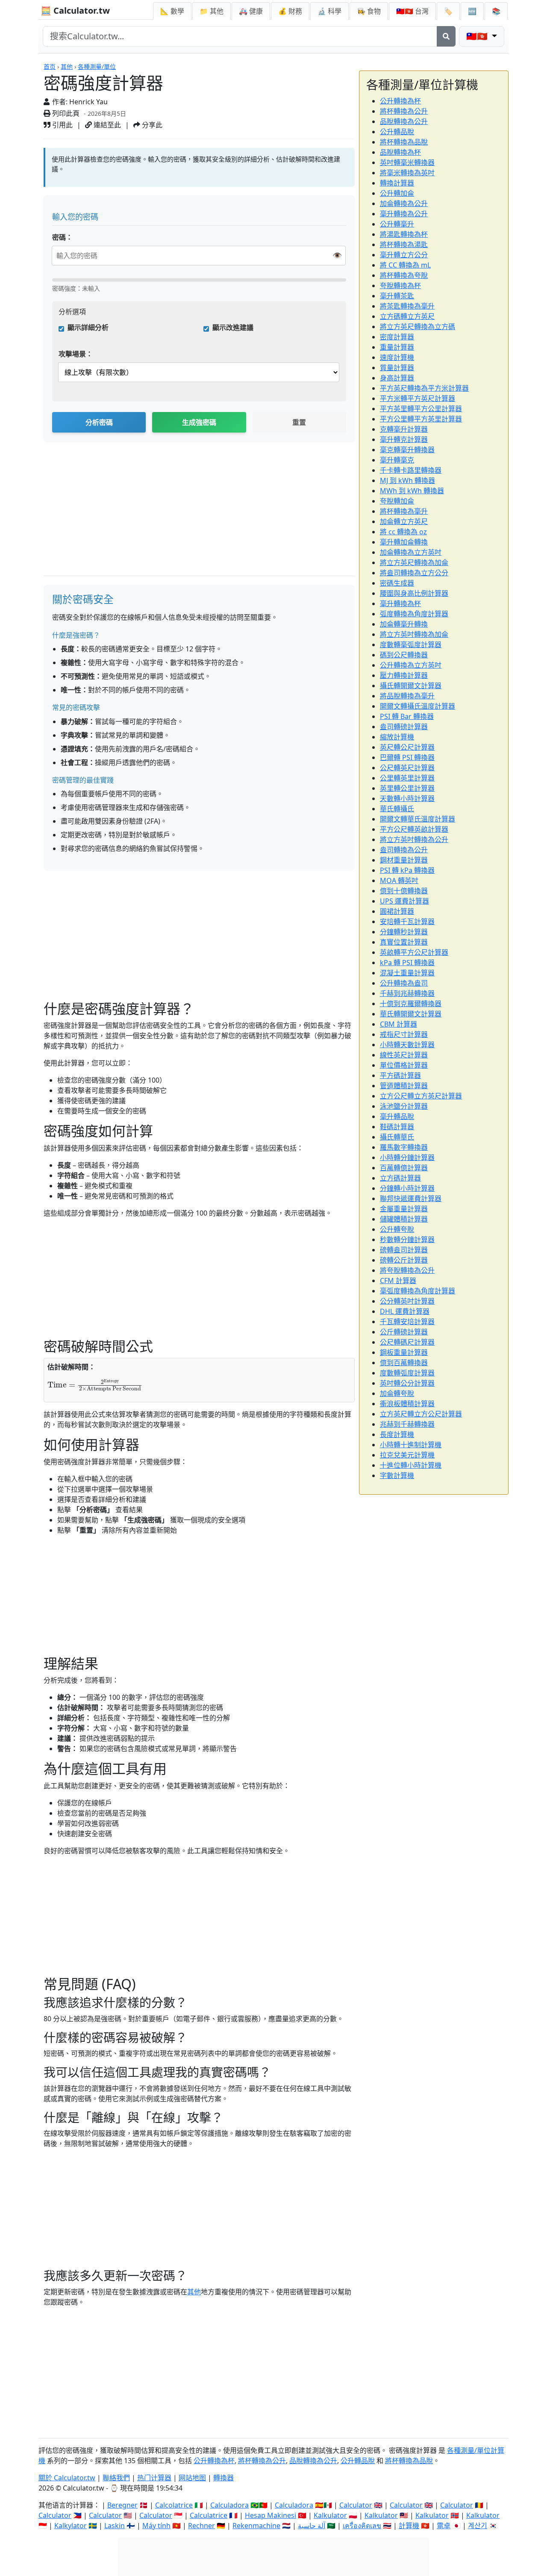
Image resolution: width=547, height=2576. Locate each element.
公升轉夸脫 (397, 1229)
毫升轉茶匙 (397, 296)
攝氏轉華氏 (397, 1137)
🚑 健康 (251, 11)
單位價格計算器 (404, 1065)
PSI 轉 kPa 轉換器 (407, 870)
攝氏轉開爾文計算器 (411, 686)
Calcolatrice (174, 2505)
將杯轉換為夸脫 (404, 275)
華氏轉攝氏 (397, 809)
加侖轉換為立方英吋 (411, 552)
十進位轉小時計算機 (411, 1465)
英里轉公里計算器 (407, 788)
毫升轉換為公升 (404, 214)
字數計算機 (397, 1475)
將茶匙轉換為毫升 (407, 306)
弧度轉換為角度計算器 (414, 614)
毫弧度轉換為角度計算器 (418, 1291)
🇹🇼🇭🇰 (412, 11)
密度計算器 (397, 337)
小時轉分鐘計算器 (407, 1157)
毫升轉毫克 (397, 460)
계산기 (478, 2526)
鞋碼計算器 (397, 1127)
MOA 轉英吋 (399, 880)
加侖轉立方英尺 (404, 521)
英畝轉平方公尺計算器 (414, 952)
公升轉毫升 (397, 224)
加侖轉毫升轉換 (404, 624)
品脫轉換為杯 (400, 152)
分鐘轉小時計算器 (407, 1188)
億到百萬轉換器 (404, 1363)
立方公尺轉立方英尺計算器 (421, 1096)
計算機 (409, 2526)
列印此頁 (65, 113)
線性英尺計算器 (404, 1055)
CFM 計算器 (398, 1281)
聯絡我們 (116, 2478)
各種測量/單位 (97, 66)
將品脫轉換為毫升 (407, 696)
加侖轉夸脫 (397, 1393)
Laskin (115, 2526)
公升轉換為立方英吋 (411, 665)
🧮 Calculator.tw (75, 10)
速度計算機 (397, 357)
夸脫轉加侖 (397, 501)
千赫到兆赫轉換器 (407, 993)
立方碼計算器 (400, 1178)
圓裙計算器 (397, 911)
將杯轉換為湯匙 (404, 244)
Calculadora (229, 2505)
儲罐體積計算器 (404, 1219)
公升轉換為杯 (400, 101)
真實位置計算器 (404, 942)
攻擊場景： (76, 354)
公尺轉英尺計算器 (407, 768)
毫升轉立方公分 (404, 255)
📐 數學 (172, 11)
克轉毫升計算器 (404, 429)
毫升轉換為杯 (400, 604)
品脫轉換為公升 (404, 121)
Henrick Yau (88, 102)
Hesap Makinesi (271, 2515)
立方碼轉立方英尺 (407, 316)
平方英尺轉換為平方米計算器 (424, 388)
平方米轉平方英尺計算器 (418, 398)
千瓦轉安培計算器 (407, 1322)
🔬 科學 (329, 11)
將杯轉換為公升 (404, 111)
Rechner (201, 2526)
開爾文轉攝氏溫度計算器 (418, 706)
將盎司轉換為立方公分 (414, 573)
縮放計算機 (397, 737)
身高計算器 (397, 378)
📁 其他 (212, 11)
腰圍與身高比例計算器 (414, 593)
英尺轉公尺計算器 (407, 747)
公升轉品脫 (397, 132)
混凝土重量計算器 (407, 973)
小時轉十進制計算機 (411, 1445)
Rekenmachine (256, 2526)
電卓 (444, 2526)
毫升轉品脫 (397, 1116)
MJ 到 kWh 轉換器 (407, 480)
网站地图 (192, 2478)
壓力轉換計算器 (404, 675)
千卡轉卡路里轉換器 (411, 470)
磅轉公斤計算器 (404, 1260)
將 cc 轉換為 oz (403, 532)
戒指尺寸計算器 (404, 1034)
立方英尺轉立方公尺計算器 (421, 1414)
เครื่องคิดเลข (362, 2526)
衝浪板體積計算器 (407, 1404)
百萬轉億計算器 (404, 1168)
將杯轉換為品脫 (404, 142)
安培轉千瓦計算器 (407, 921)
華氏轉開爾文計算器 (411, 1014)
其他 (67, 66)
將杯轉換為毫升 (404, 511)
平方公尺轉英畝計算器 (414, 829)
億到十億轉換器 (404, 891)
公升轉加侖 (397, 193)
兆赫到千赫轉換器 (407, 1424)
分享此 (151, 125)
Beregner (122, 2505)
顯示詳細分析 (88, 327)
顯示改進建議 (233, 327)
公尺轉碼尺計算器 (407, 1342)
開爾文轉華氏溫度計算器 (418, 819)
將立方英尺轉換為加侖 (414, 562)
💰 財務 (290, 11)
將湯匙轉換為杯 (404, 234)
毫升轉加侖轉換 (404, 542)
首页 (50, 66)
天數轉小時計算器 (407, 798)
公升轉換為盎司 (404, 983)
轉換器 (224, 2478)
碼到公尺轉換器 (404, 655)
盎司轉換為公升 (404, 850)
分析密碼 (99, 422)
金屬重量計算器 (404, 1209)
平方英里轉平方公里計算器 (421, 409)
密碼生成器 (397, 583)
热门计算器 (154, 2478)
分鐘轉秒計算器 (404, 932)
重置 (299, 422)
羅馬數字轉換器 (404, 1147)
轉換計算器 (397, 183)
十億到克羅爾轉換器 (411, 1004)
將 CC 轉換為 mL (405, 265)
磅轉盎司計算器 (404, 1250)
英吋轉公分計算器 (407, 1383)
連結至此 (106, 125)
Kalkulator (330, 2515)
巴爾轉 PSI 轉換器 (407, 757)
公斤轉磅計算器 (404, 1332)
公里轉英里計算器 (407, 778)
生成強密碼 (199, 422)
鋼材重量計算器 (404, 860)
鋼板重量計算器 (404, 1352)
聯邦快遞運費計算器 (411, 1198)
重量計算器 (397, 347)
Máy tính (156, 2526)
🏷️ (448, 11)
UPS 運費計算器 (404, 901)
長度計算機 (397, 1434)
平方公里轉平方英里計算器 (421, 419)
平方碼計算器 (400, 1075)
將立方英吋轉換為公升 (414, 839)
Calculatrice (209, 2515)
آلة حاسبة (312, 2526)
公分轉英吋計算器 (407, 1301)
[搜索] (446, 36)
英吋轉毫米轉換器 (407, 162)
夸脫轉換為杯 (400, 286)
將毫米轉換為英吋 (407, 173)
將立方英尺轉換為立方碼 (418, 327)
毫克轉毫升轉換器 (407, 450)
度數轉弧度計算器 (407, 1373)
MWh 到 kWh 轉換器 (412, 491)
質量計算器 (397, 368)
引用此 (62, 125)
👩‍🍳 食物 (369, 11)
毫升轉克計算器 (404, 439)
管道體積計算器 (404, 1086)
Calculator (356, 2505)
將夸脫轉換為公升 (407, 1270)
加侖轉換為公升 (404, 203)
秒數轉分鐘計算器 (407, 1239)
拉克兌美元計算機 (407, 1455)
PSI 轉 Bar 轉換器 (407, 716)
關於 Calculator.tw (67, 2478)
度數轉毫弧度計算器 (411, 645)
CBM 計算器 (398, 1024)
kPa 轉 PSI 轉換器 (407, 963)
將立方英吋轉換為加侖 (414, 634)
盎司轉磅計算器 (404, 727)
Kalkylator (71, 2526)
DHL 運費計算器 (405, 1311)
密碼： (62, 237)
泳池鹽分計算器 (404, 1106)
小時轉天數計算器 (407, 1045)
